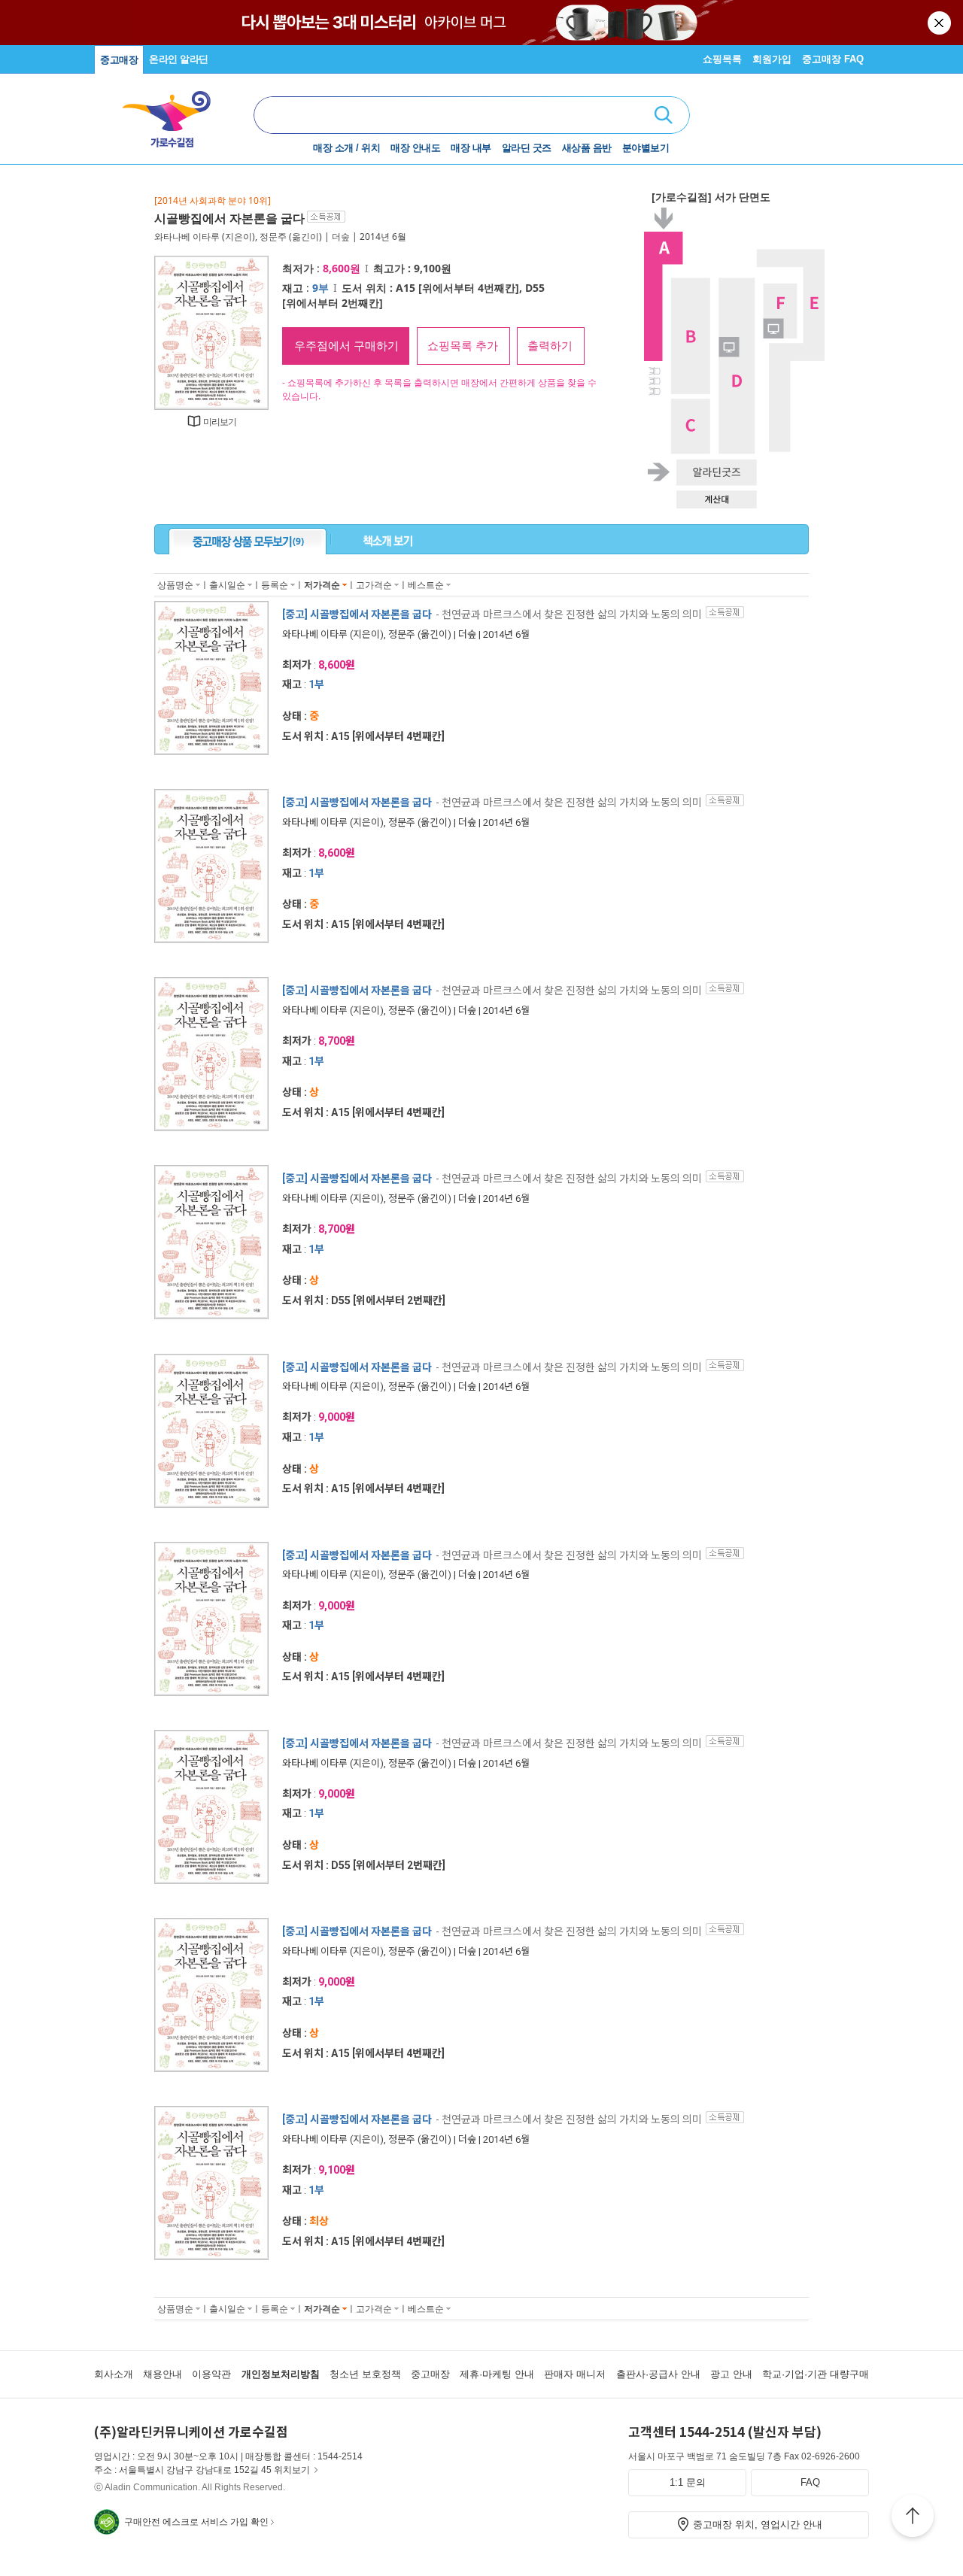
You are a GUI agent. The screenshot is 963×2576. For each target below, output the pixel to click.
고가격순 (374, 585)
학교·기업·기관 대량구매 (816, 2374)
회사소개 (114, 2374)
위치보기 (292, 2470)
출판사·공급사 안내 (658, 2374)
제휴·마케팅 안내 (497, 2374)
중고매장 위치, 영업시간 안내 (758, 2524)
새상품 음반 (587, 148)
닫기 (940, 23)
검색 (664, 115)
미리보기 (220, 422)
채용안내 (163, 2374)
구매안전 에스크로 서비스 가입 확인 (196, 2522)
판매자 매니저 (575, 2374)
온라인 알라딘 (179, 59)
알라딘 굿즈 (527, 148)
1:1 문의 (688, 2482)
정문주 (273, 237)
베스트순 (426, 585)
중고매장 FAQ (833, 59)
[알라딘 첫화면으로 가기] (174, 113)
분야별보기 (646, 148)
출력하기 (550, 346)
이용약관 (211, 2374)
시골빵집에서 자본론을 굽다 (229, 218)
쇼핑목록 (722, 59)
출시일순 (227, 585)
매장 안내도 (415, 148)
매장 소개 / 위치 (346, 148)
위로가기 (913, 2518)
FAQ (810, 2482)
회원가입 (772, 59)
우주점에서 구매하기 (346, 346)
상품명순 (175, 585)
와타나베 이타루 (187, 237)
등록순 (275, 585)
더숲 (341, 237)
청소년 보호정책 (365, 2374)
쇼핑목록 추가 (463, 346)
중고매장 (119, 60)
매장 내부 (471, 148)
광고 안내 (731, 2374)
